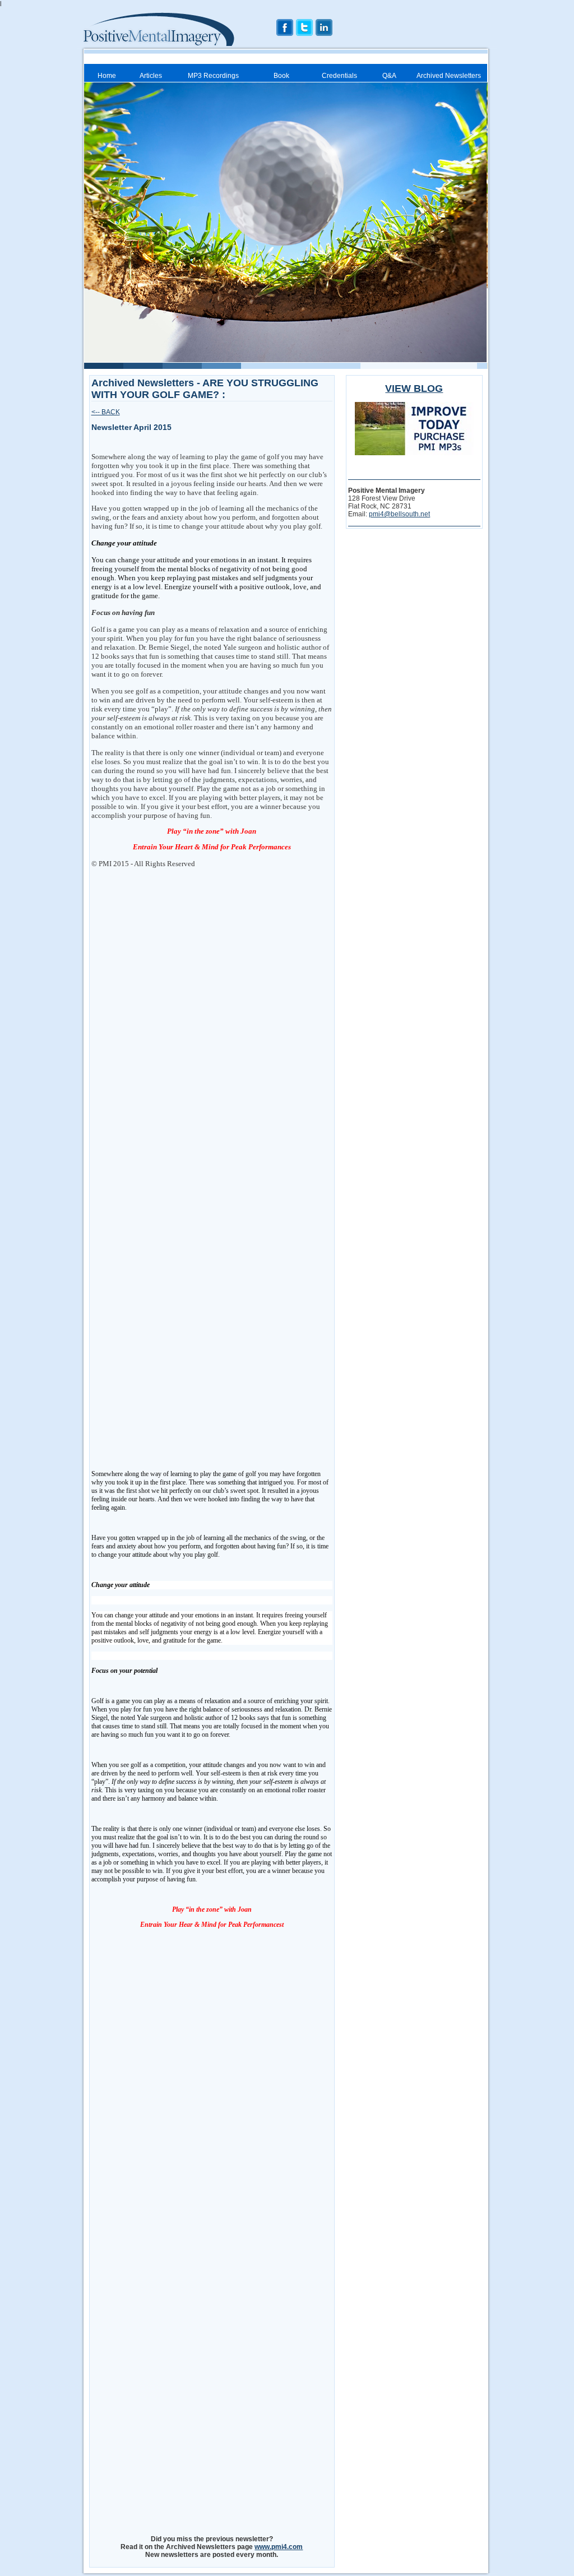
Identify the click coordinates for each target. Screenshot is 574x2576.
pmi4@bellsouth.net (399, 514)
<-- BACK (106, 412)
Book (281, 76)
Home (107, 76)
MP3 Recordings (213, 76)
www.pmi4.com (279, 2547)
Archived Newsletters (449, 76)
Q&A (389, 76)
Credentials (339, 76)
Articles (151, 76)
